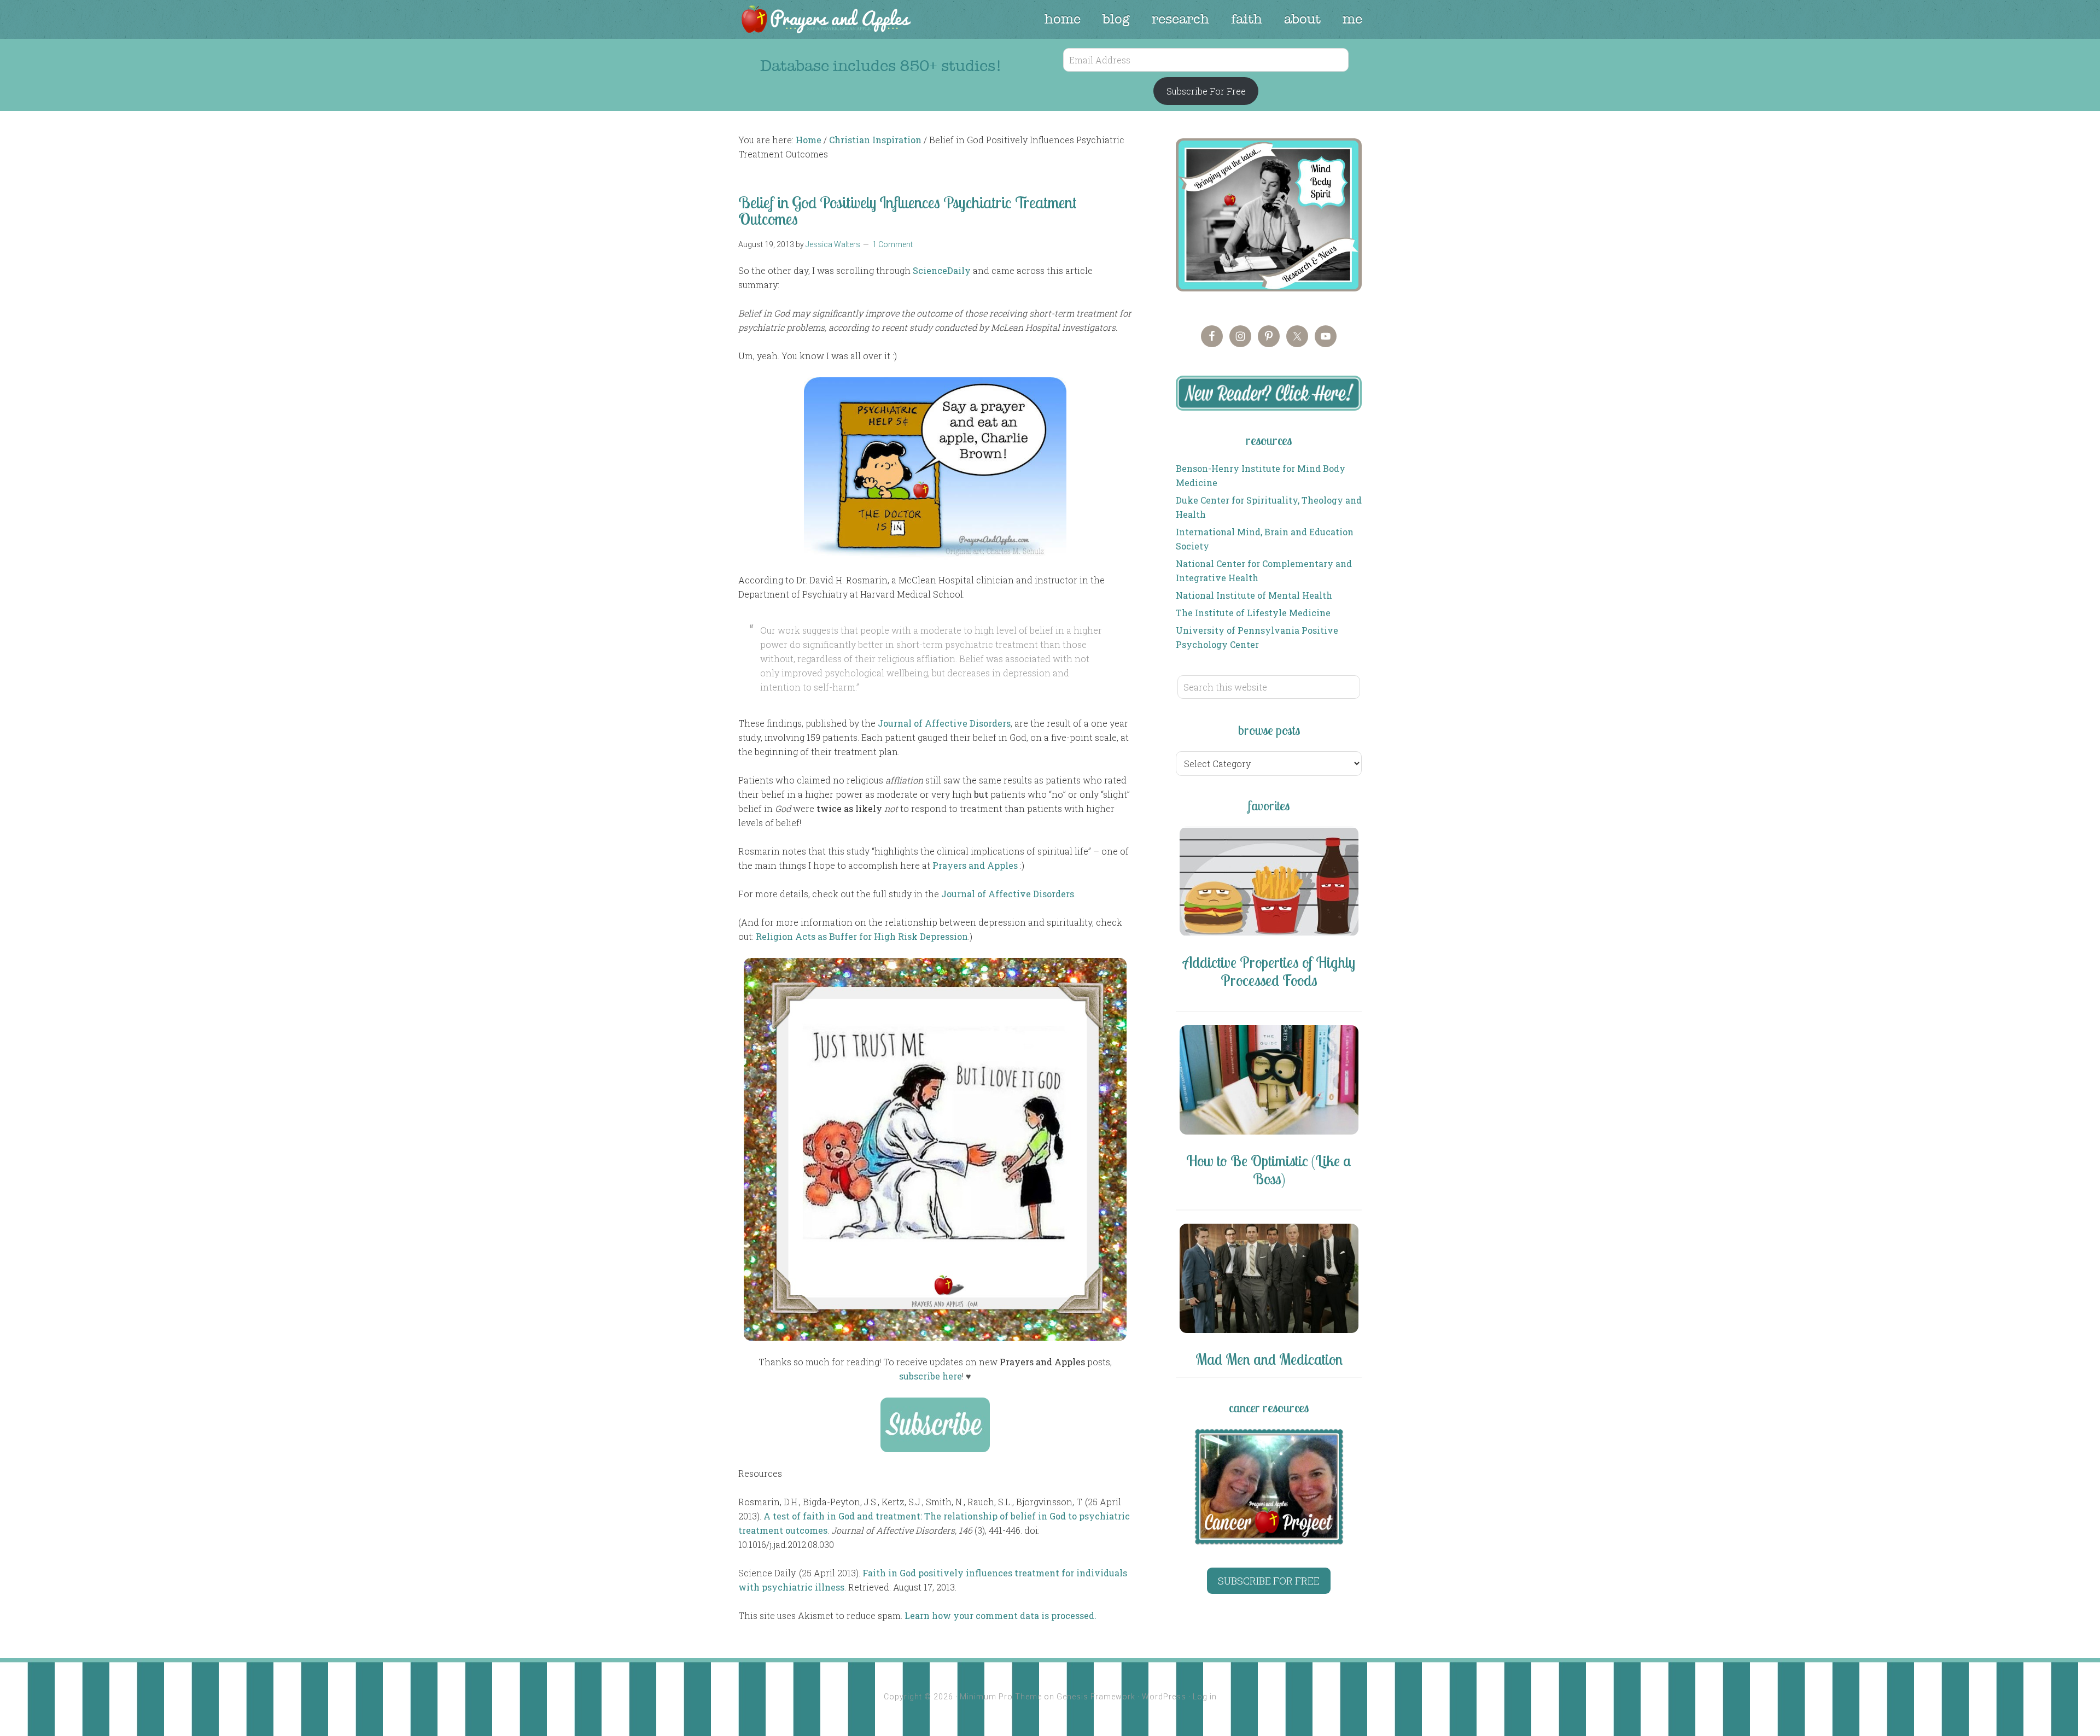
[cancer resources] (1269, 1487)
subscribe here (931, 1376)
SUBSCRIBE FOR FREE (1269, 1581)
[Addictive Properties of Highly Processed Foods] (1269, 883)
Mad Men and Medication (1269, 1359)
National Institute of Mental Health (1254, 595)
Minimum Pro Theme (1001, 1697)
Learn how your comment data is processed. (1001, 1615)
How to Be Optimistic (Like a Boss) (1269, 1170)
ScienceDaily (942, 270)
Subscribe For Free (1206, 91)
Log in (1205, 1697)
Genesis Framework (1096, 1697)
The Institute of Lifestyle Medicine (1253, 613)
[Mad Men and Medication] (1269, 1280)
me (1352, 19)
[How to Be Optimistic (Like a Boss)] (1269, 1082)
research (1180, 19)
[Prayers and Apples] (825, 21)
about (1302, 19)
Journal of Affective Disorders (944, 723)
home (1063, 19)
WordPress (1164, 1697)
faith (1247, 19)
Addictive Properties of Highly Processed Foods (1269, 971)
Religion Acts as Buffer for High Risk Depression (862, 936)
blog (1116, 19)
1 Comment (892, 244)
